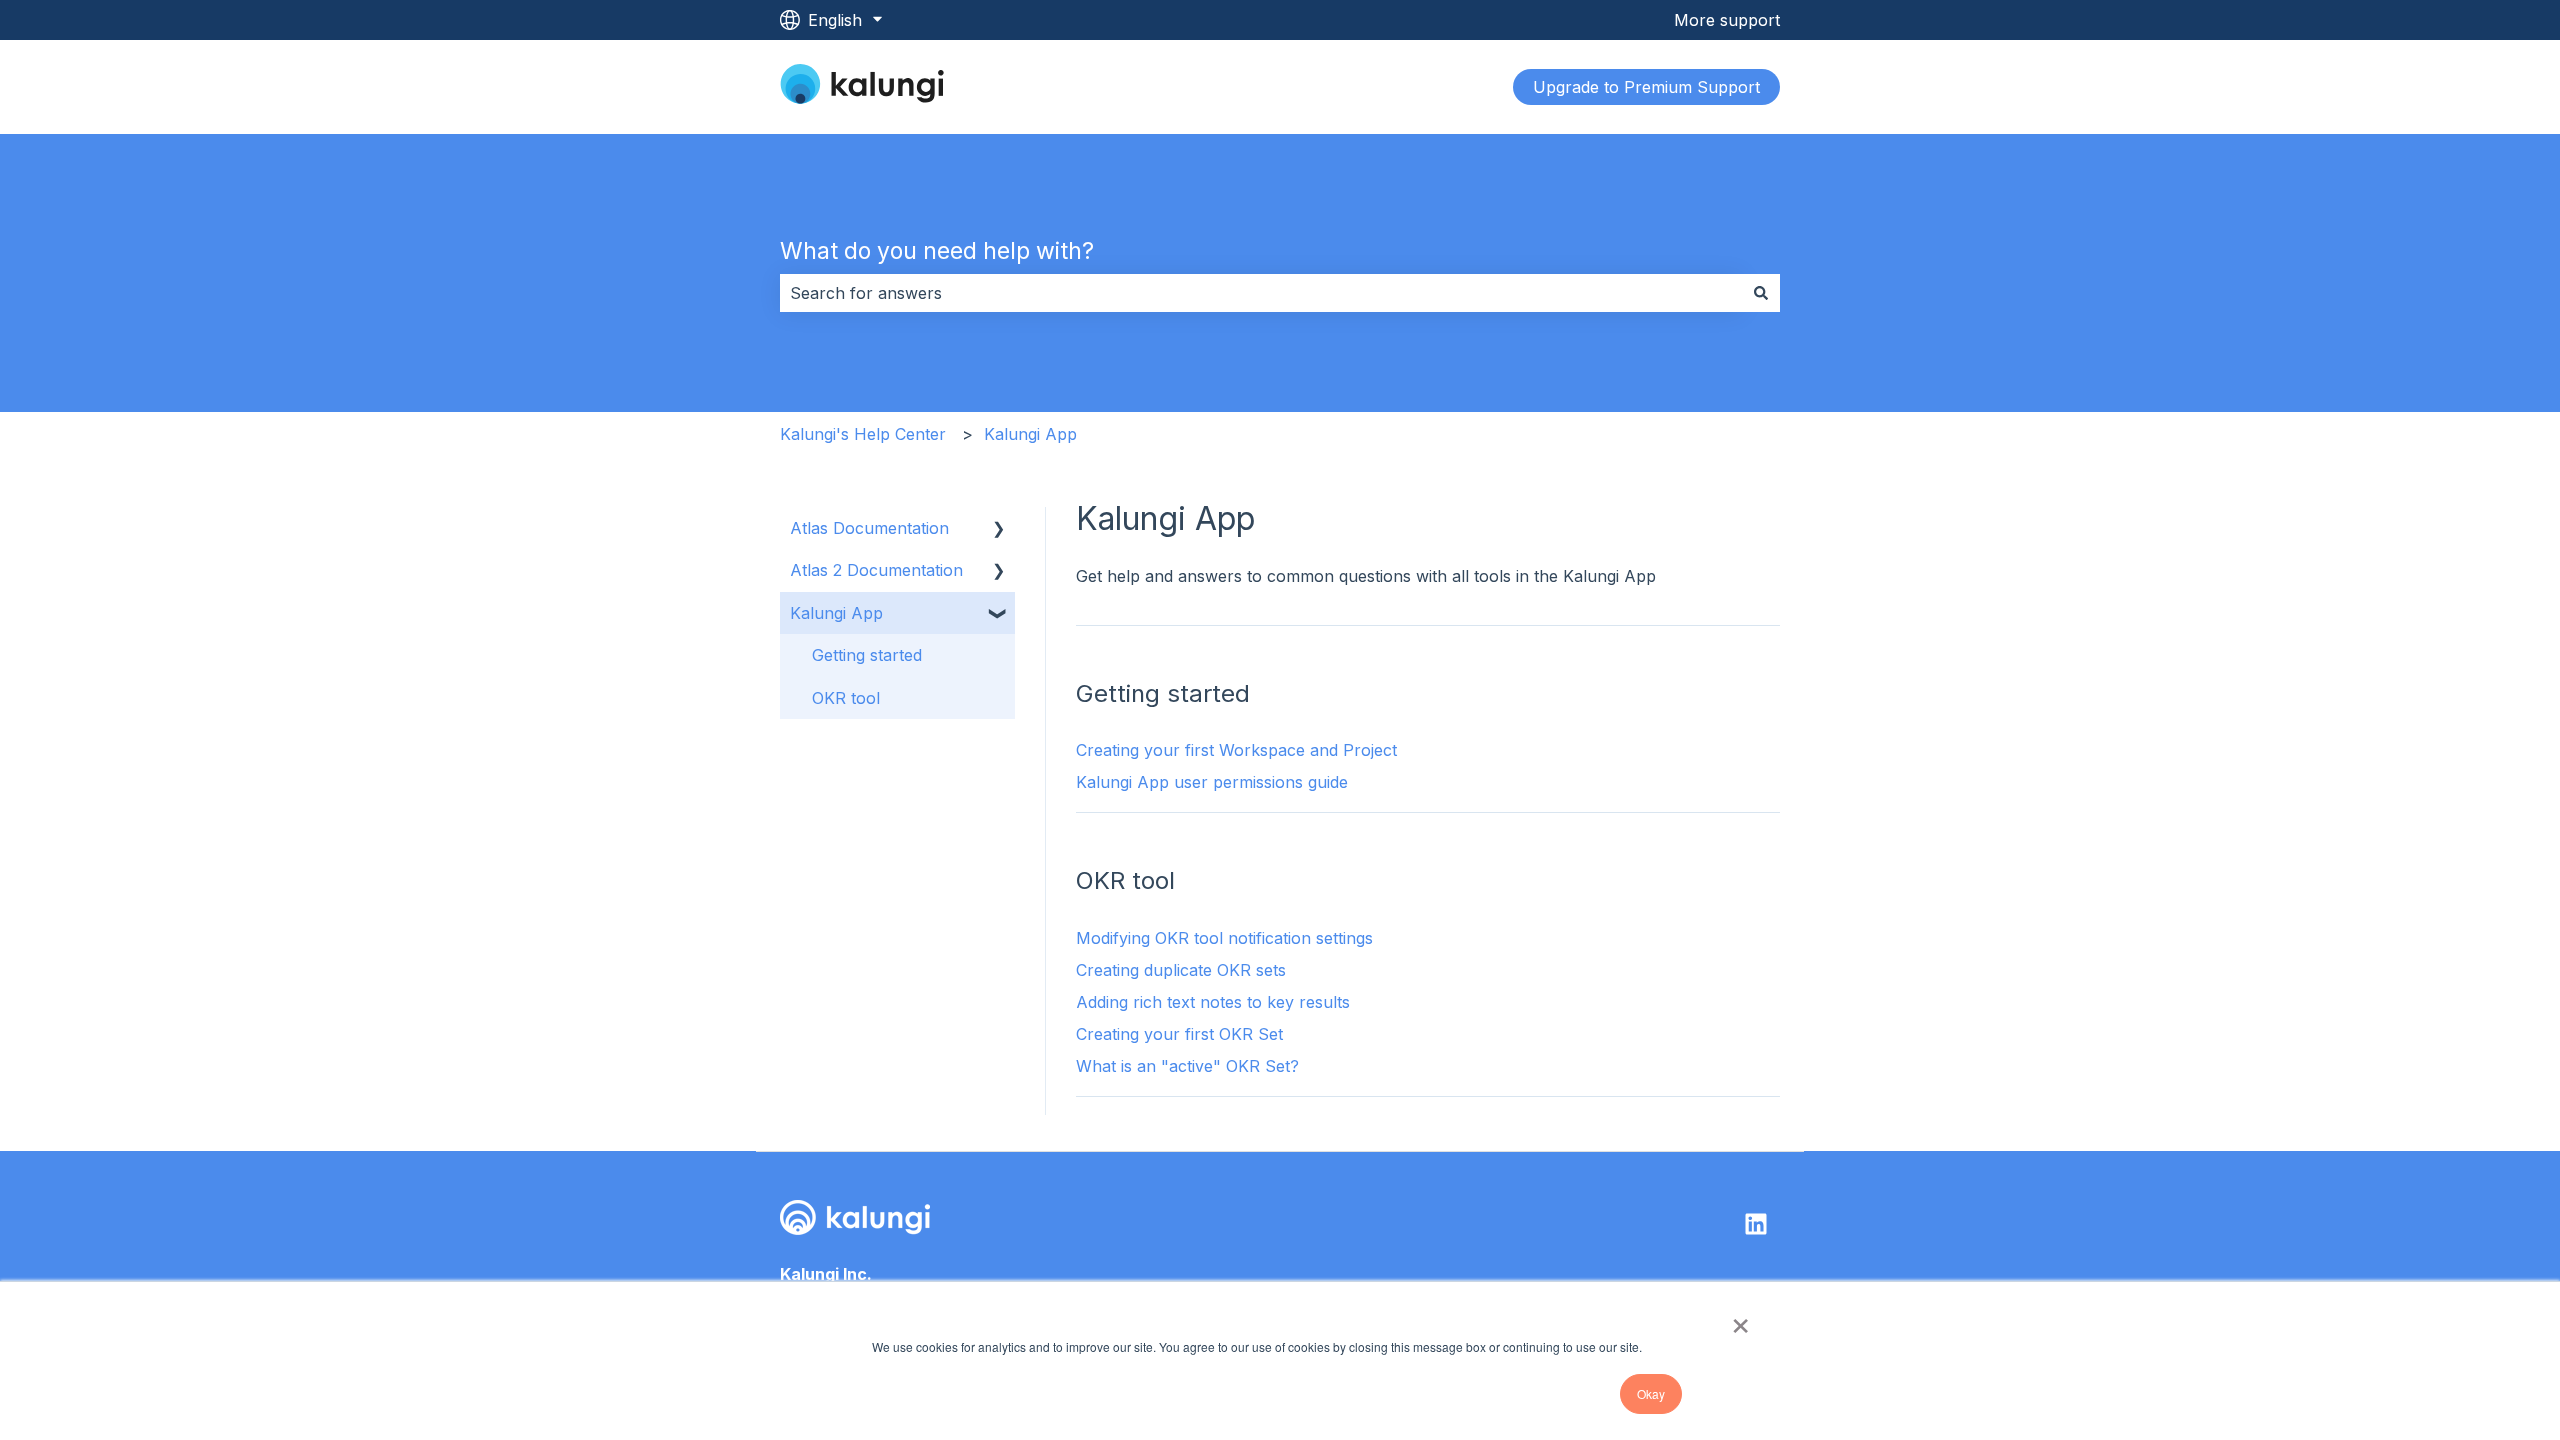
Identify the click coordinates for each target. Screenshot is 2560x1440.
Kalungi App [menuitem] (836, 613)
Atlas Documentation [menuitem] (869, 528)
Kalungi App (1030, 434)
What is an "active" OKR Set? (1187, 1066)
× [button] (1740, 1319)
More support (1727, 20)
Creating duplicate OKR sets (1181, 970)
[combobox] (1261, 293)
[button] (999, 529)
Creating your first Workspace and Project (1236, 750)
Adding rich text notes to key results (1213, 1002)
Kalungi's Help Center (863, 434)
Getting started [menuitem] (867, 655)
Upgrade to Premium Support (1646, 87)
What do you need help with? (937, 251)
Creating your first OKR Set (1179, 1034)
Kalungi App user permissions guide (1212, 782)
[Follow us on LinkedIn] (1756, 1224)
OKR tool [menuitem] (846, 698)
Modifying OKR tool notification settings (1224, 938)
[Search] (1761, 293)
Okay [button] (1651, 1393)
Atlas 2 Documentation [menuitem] (876, 570)
